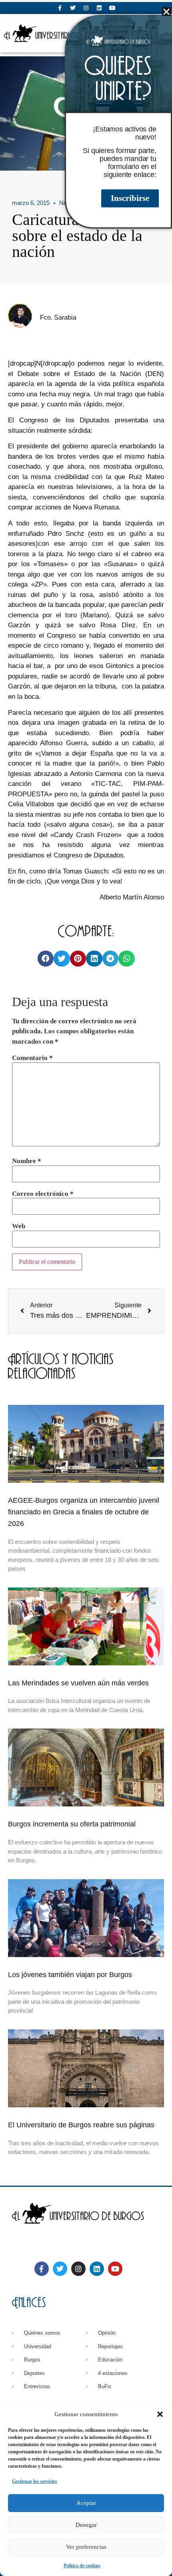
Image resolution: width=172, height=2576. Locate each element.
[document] (86, 1288)
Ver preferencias (86, 2547)
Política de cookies (82, 2566)
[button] (160, 2414)
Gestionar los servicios (35, 2481)
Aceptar (86, 2503)
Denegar (86, 2525)
